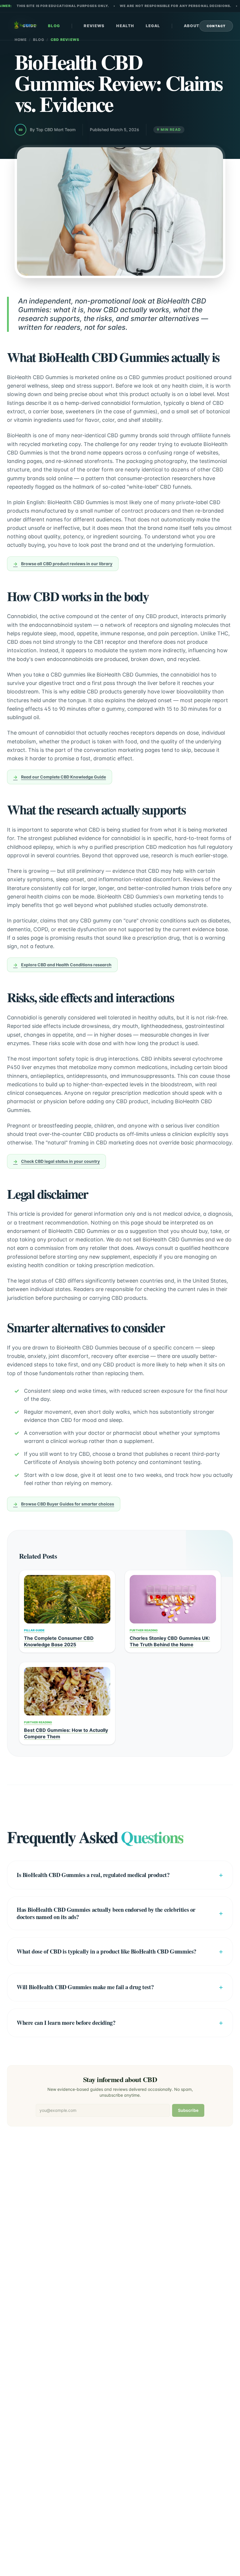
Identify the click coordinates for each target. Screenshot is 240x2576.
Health (125, 26)
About (192, 26)
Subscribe (188, 2110)
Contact (216, 26)
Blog (54, 26)
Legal (153, 26)
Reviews (94, 26)
